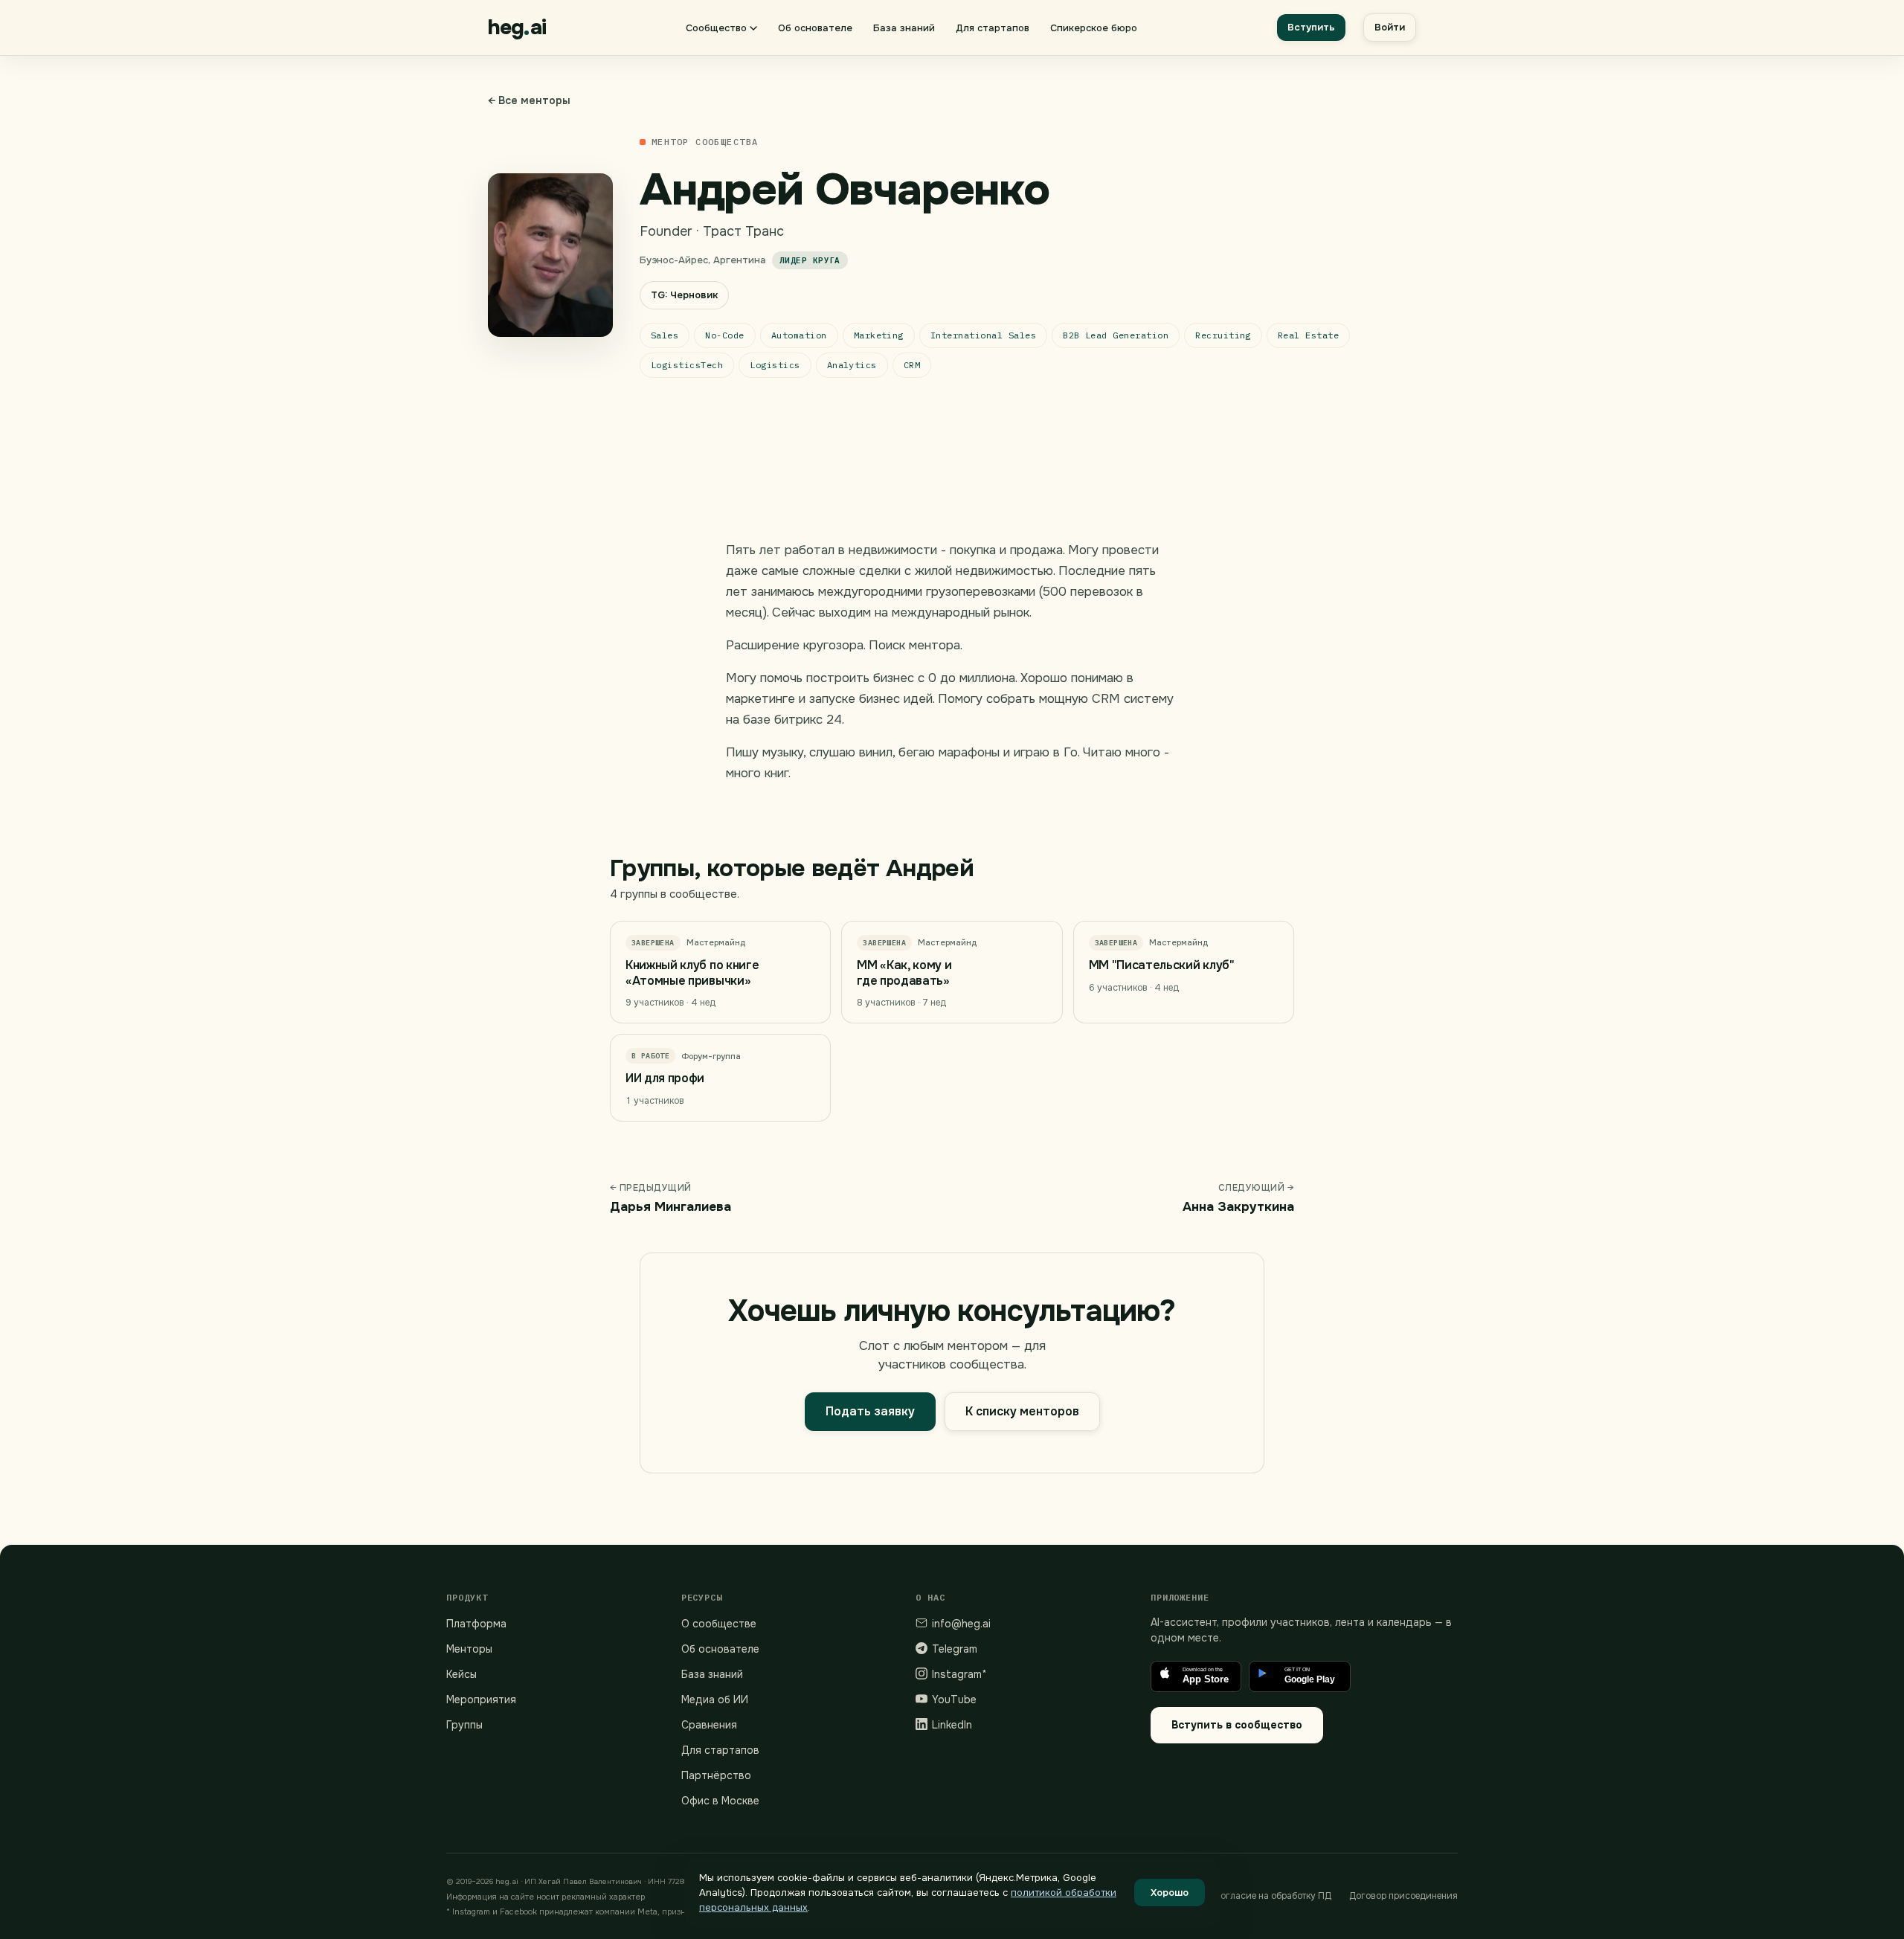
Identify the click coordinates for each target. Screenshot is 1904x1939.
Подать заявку (870, 1411)
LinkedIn (952, 1725)
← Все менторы (529, 100)
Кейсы (461, 1674)
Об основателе (815, 28)
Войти (1390, 27)
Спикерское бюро (1094, 28)
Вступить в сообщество (1237, 1725)
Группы (464, 1725)
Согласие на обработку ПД (1273, 1896)
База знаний (904, 28)
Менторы (469, 1649)
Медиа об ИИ (715, 1700)
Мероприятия (481, 1700)
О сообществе (719, 1624)
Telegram (955, 1649)
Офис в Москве (720, 1801)
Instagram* (959, 1674)
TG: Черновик (684, 295)
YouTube (954, 1700)
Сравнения (709, 1725)
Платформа (476, 1624)
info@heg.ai (961, 1624)
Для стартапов (993, 28)
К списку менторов (1022, 1411)
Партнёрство (716, 1775)
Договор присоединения (1403, 1896)
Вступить (1311, 27)
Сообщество (716, 28)
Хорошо (1170, 1893)
